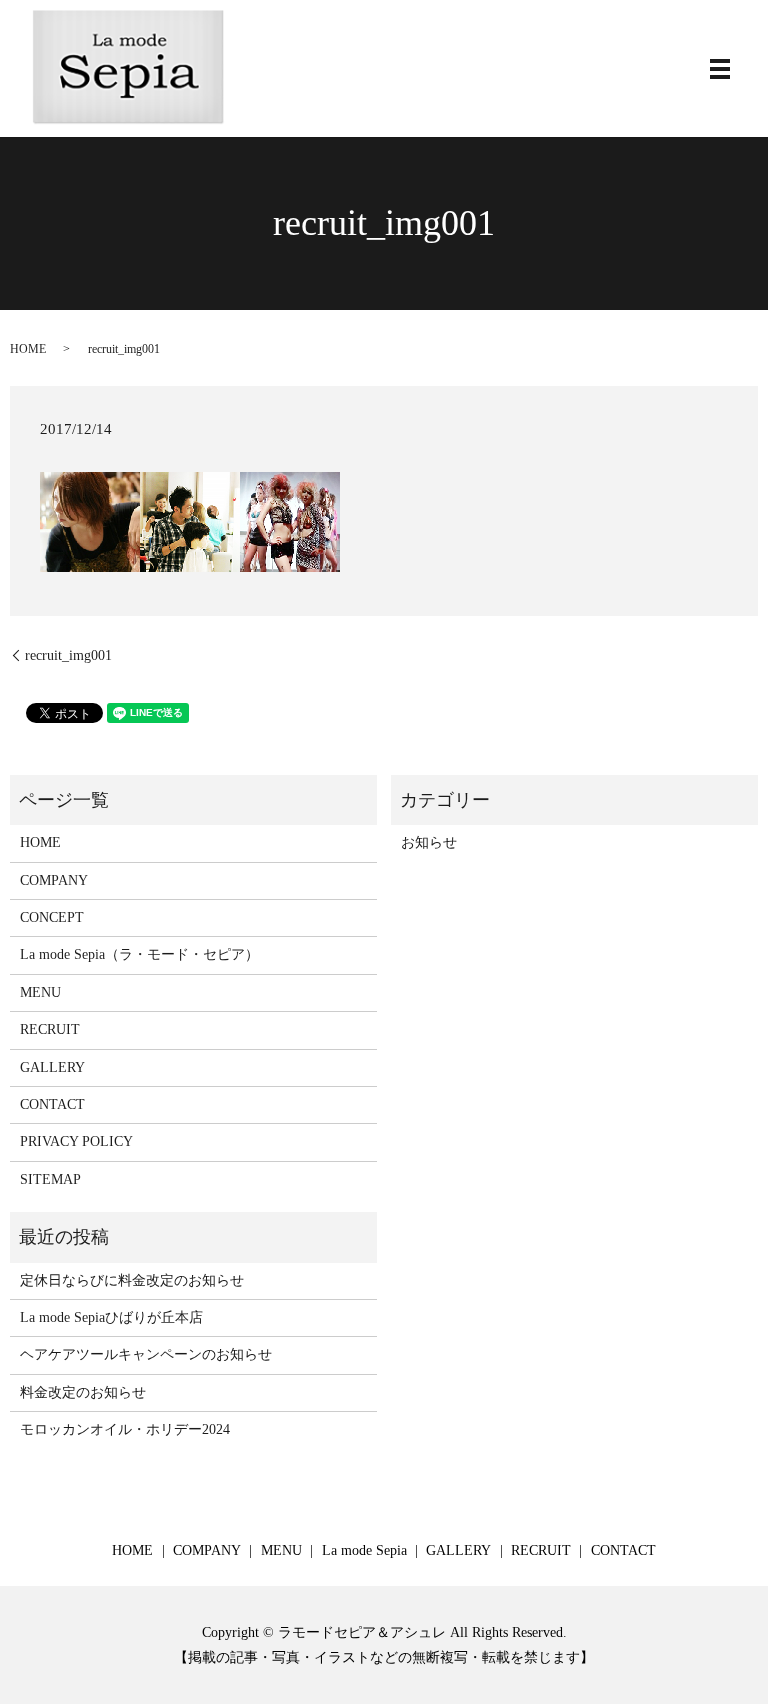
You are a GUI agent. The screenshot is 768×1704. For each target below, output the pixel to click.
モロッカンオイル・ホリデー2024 (125, 1429)
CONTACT (52, 1104)
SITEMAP (50, 1179)
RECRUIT (50, 1029)
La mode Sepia (364, 1550)
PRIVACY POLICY (76, 1141)
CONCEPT (52, 917)
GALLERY (52, 1067)
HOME (28, 349)
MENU (40, 992)
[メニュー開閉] (720, 69)
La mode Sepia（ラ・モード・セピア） (139, 954)
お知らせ (429, 842)
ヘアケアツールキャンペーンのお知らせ (146, 1354)
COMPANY (54, 880)
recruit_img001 (68, 655)
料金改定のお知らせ (83, 1392)
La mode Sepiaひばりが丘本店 (111, 1317)
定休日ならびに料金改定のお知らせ (132, 1280)
